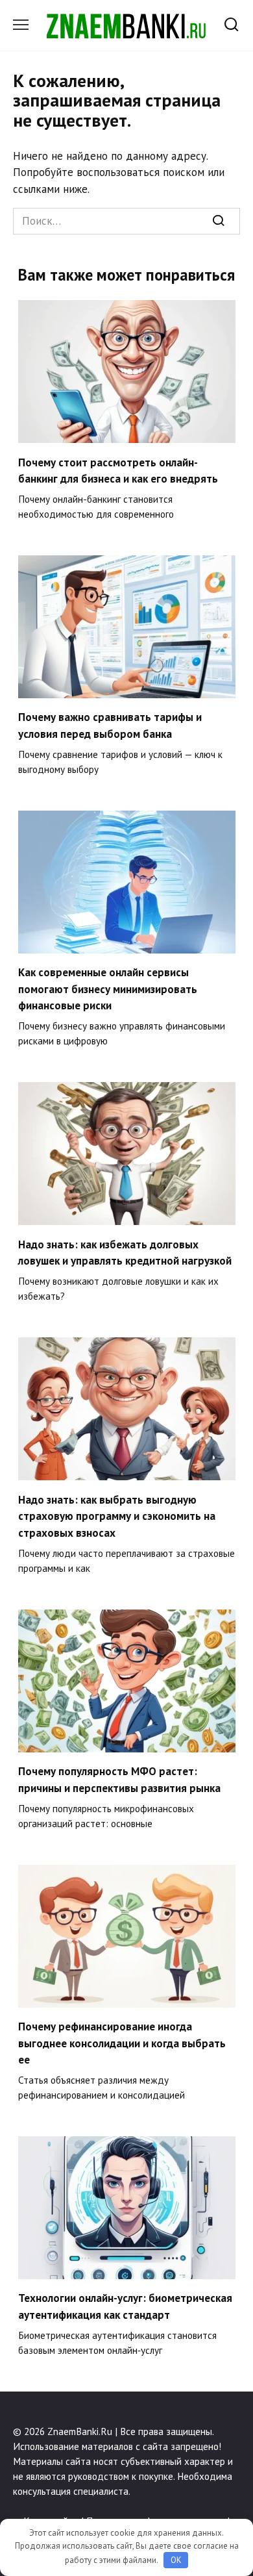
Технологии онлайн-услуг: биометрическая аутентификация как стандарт (125, 2306)
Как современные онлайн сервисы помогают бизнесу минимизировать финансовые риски (108, 989)
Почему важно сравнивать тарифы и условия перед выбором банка (110, 726)
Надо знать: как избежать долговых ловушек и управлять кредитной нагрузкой (125, 1252)
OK (176, 2560)
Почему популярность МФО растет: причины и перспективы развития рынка (119, 1780)
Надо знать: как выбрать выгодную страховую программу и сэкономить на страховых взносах (117, 1516)
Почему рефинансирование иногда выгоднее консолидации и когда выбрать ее (122, 2043)
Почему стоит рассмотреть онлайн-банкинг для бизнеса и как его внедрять (118, 470)
